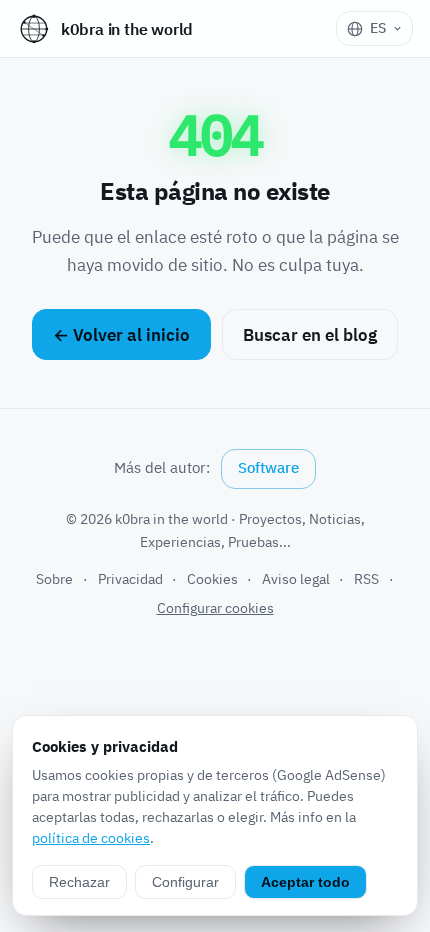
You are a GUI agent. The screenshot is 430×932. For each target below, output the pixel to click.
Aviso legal (296, 579)
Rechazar (79, 882)
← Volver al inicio (121, 335)
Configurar (185, 882)
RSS (366, 579)
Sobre (54, 579)
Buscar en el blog (310, 335)
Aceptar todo (305, 882)
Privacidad (130, 579)
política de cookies (91, 838)
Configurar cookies (215, 608)
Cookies (212, 579)
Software (268, 467)
